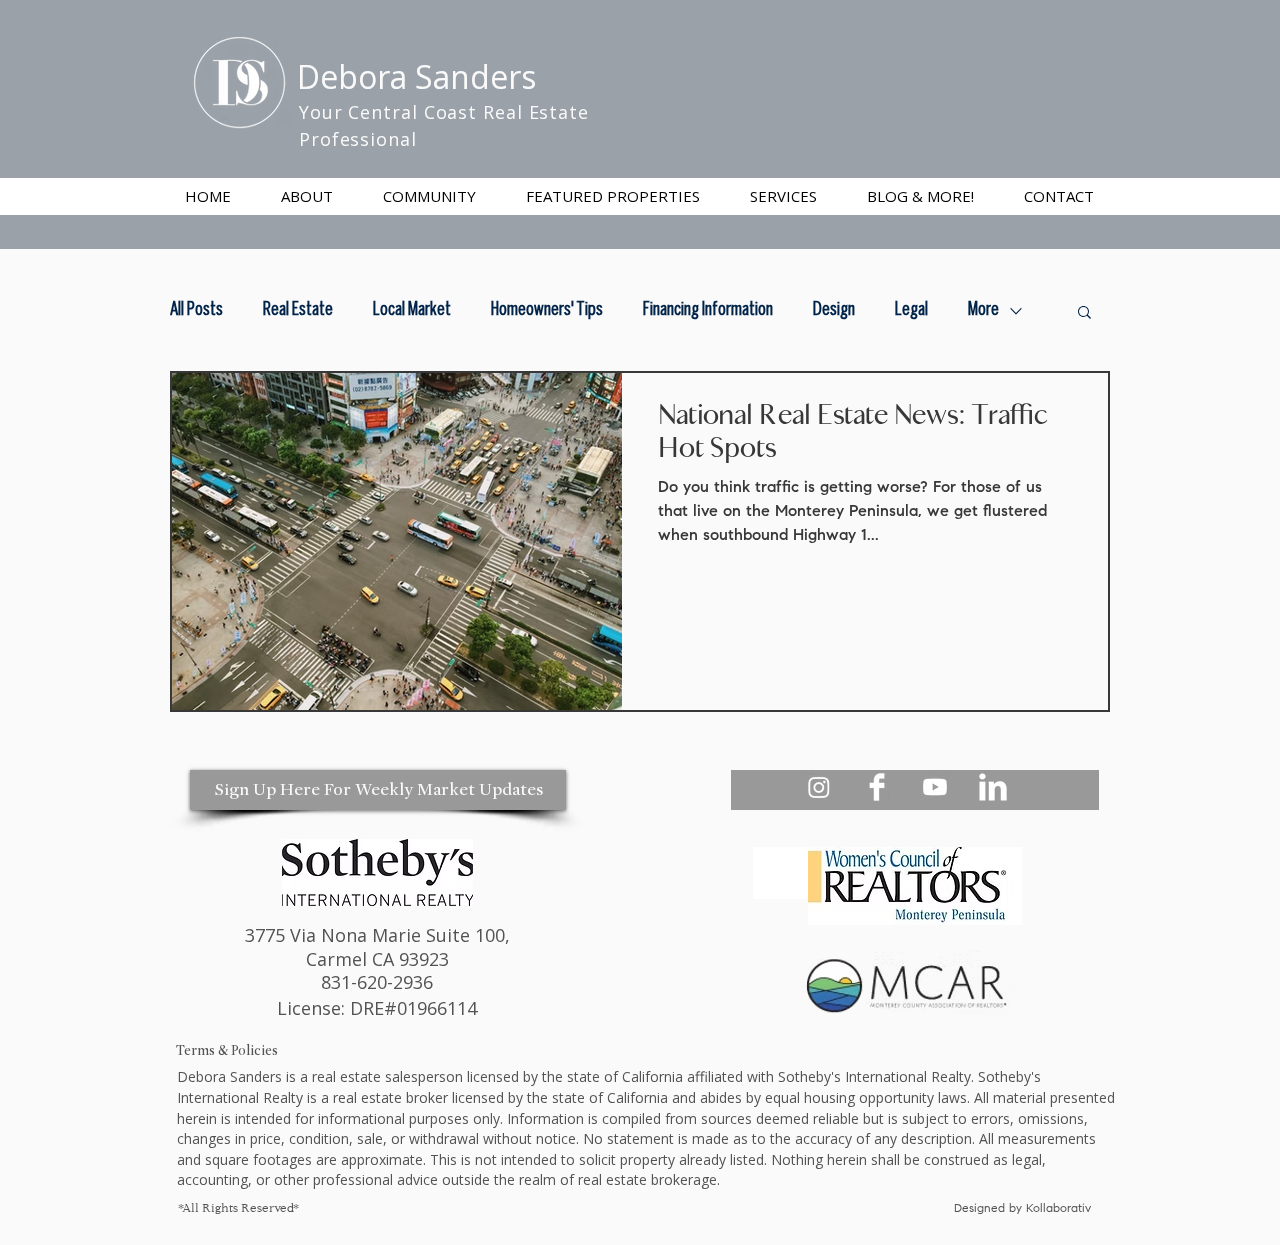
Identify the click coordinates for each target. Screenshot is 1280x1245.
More (983, 310)
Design (834, 310)
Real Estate (298, 310)
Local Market (412, 310)
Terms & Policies (227, 1050)
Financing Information (708, 310)
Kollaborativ (1060, 1209)
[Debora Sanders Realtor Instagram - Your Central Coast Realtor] (819, 787)
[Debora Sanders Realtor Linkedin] (993, 787)
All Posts (196, 310)
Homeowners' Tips (547, 310)
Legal (911, 310)
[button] (783, 196)
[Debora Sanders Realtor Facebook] (877, 787)
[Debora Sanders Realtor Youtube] (935, 787)
